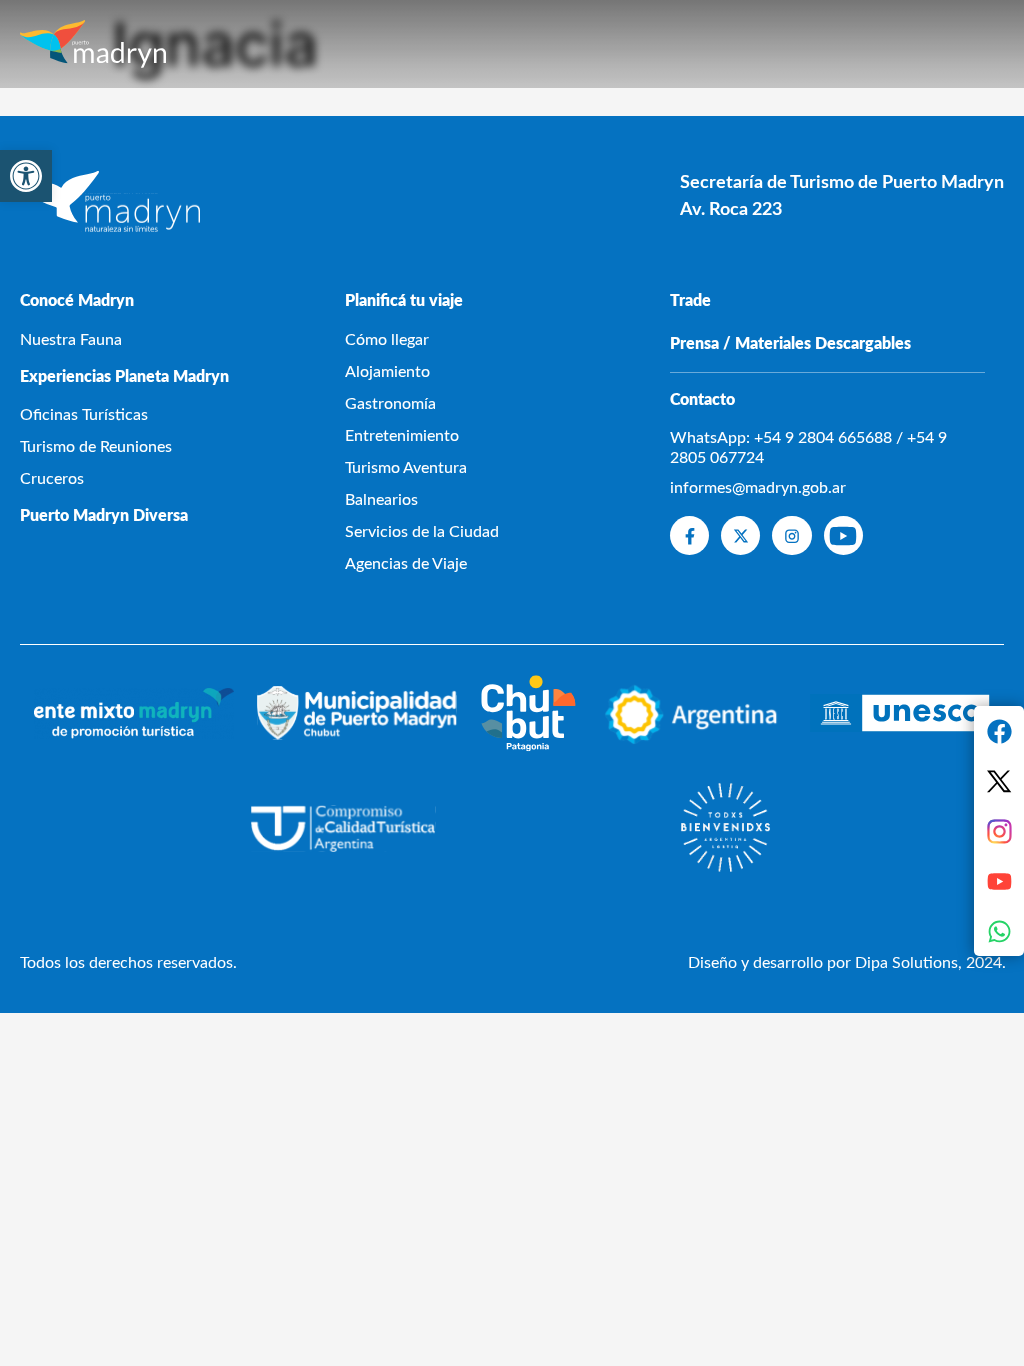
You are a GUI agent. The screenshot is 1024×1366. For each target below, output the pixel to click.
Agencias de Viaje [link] (406, 564)
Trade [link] (690, 301)
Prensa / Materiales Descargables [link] (790, 344)
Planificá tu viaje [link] (404, 301)
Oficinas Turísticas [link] (84, 415)
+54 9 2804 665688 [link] (823, 438)
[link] (26, 176)
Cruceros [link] (52, 479)
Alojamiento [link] (387, 372)
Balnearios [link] (381, 500)
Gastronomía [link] (390, 404)
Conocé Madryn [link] (77, 301)
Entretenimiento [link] (402, 436)
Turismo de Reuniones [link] (96, 447)
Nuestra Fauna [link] (71, 340)
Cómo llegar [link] (387, 340)
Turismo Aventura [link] (406, 468)
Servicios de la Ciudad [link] (422, 532)
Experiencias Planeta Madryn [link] (124, 377)
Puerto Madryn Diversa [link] (104, 516)
